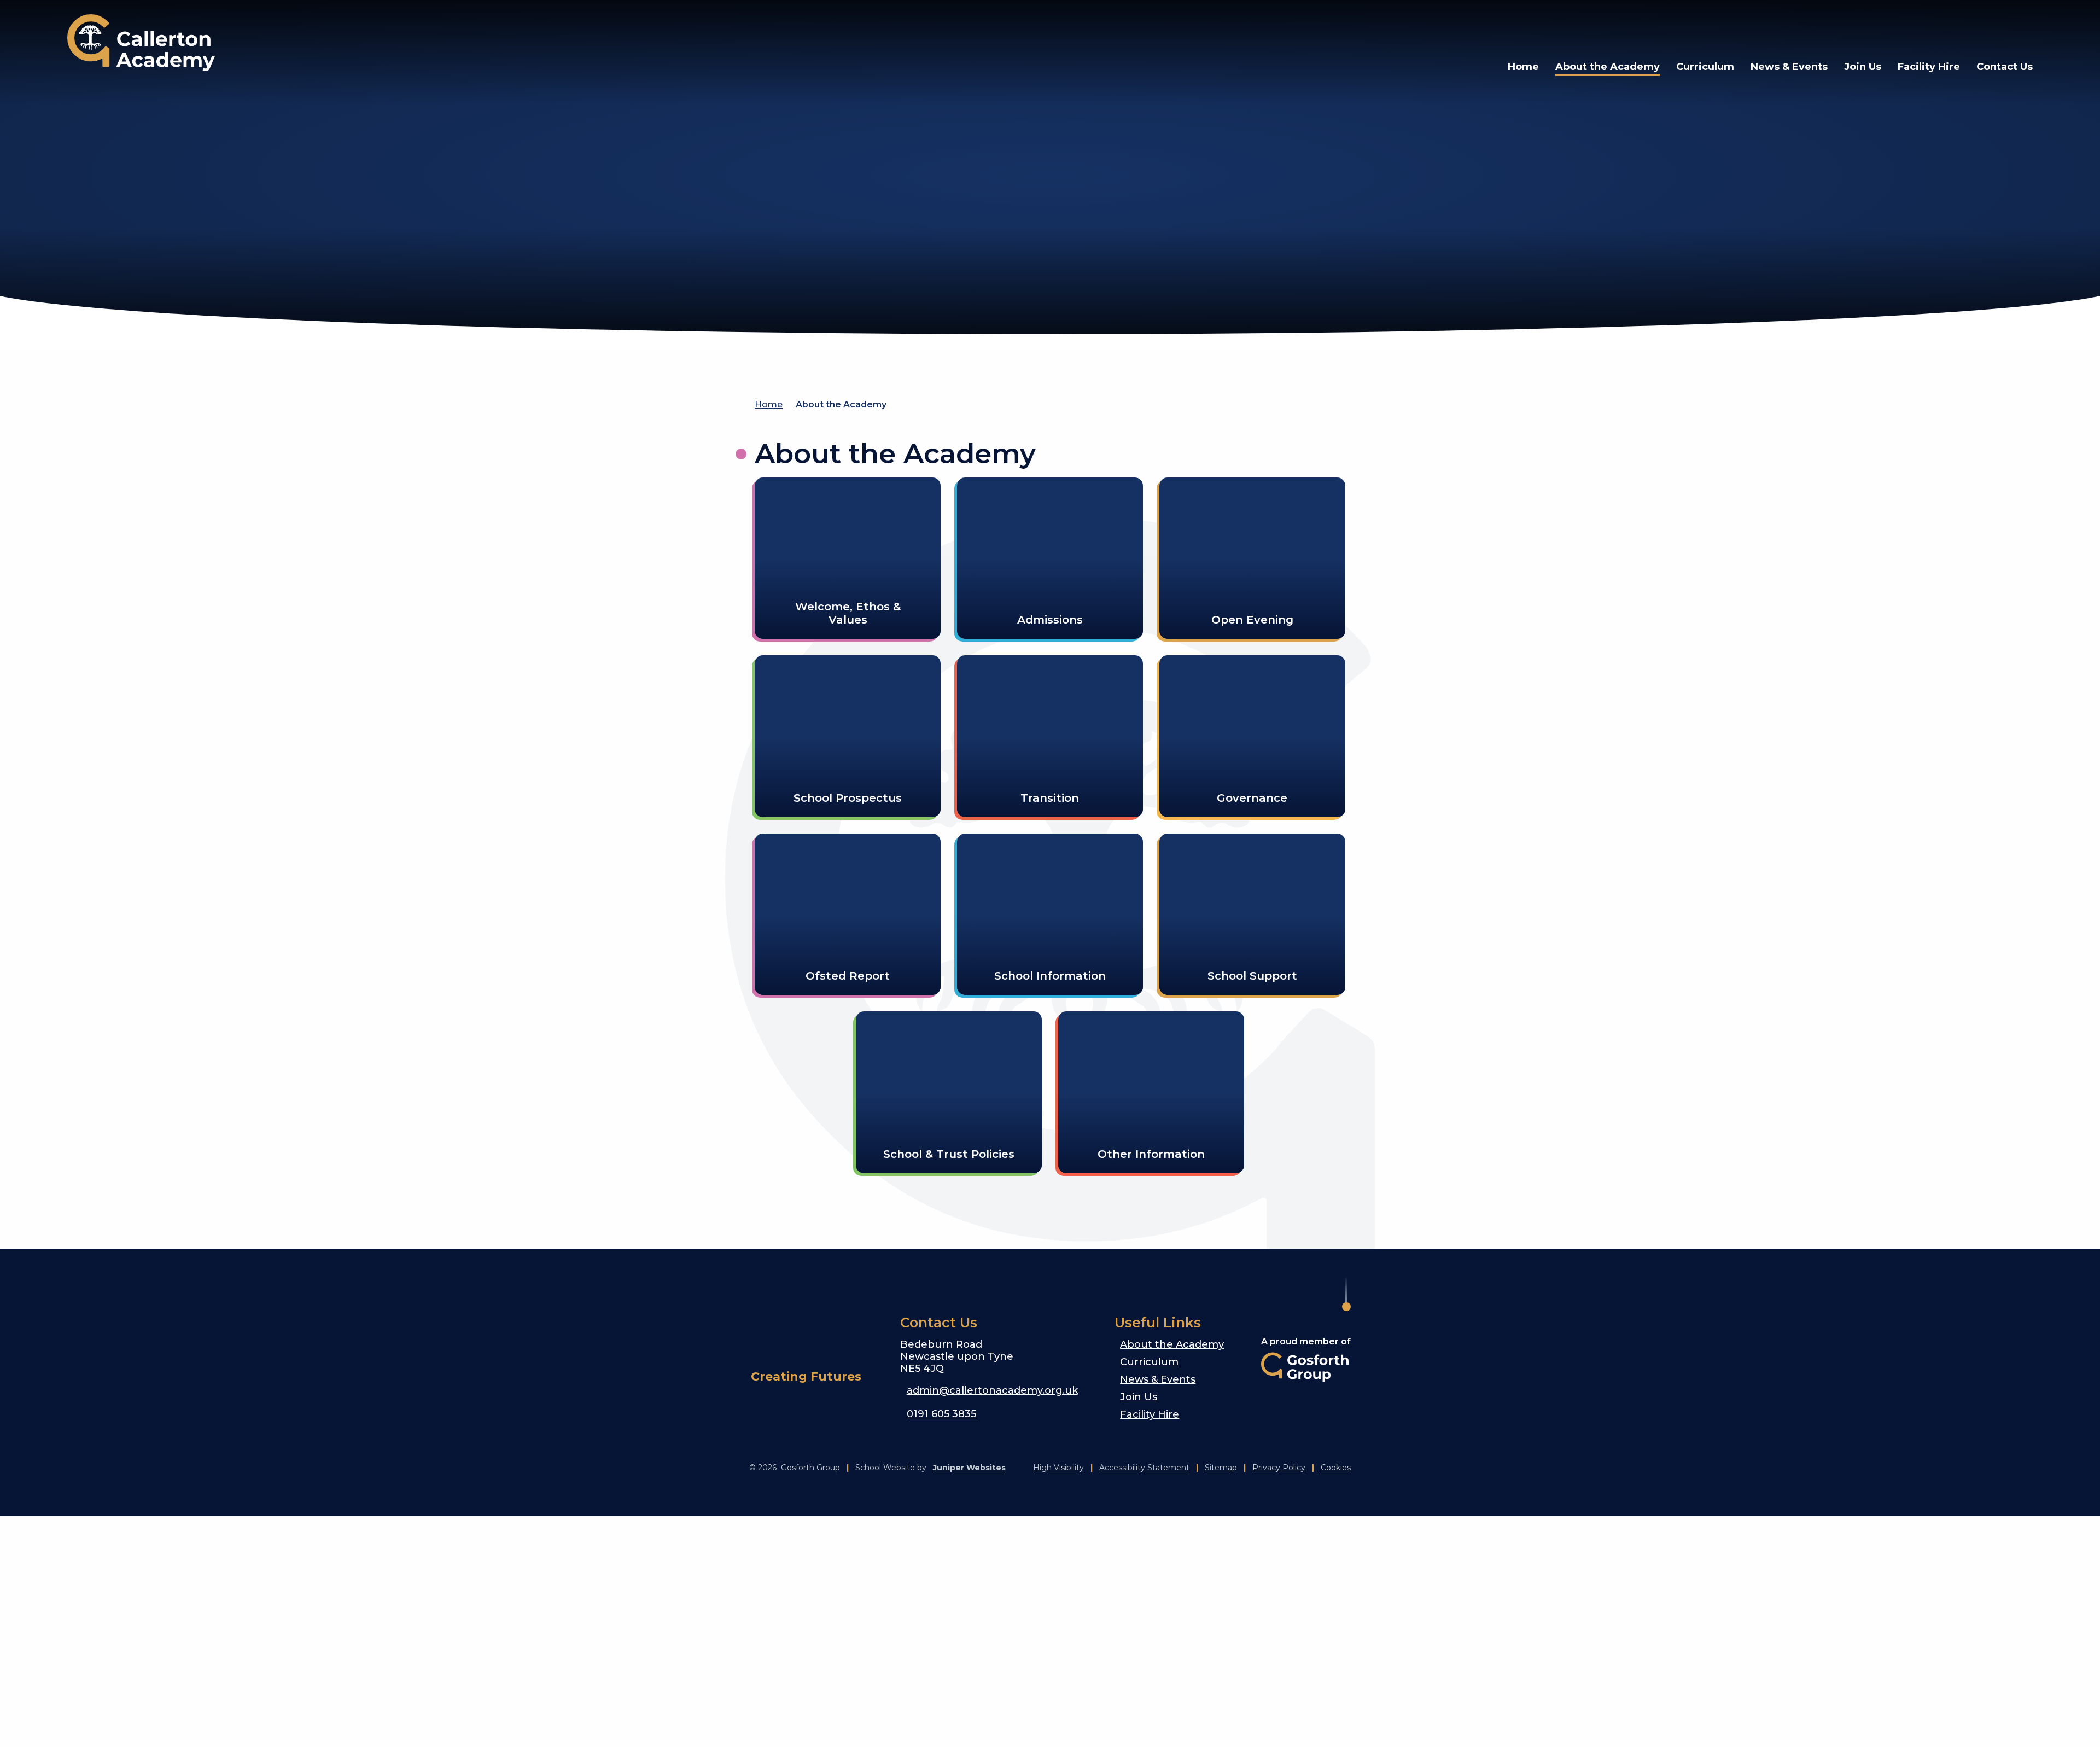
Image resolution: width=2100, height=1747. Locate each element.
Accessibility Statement (1144, 1468)
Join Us (1139, 1397)
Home (769, 404)
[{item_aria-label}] (1941, 27)
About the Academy (841, 404)
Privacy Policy (1279, 1468)
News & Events (1158, 1379)
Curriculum (1149, 1362)
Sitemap (1221, 1468)
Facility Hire (1150, 1414)
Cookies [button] (1336, 1468)
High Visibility (1058, 1468)
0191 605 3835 (941, 1414)
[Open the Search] (1993, 27)
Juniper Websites (969, 1468)
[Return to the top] (1346, 1294)
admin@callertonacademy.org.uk (992, 1390)
